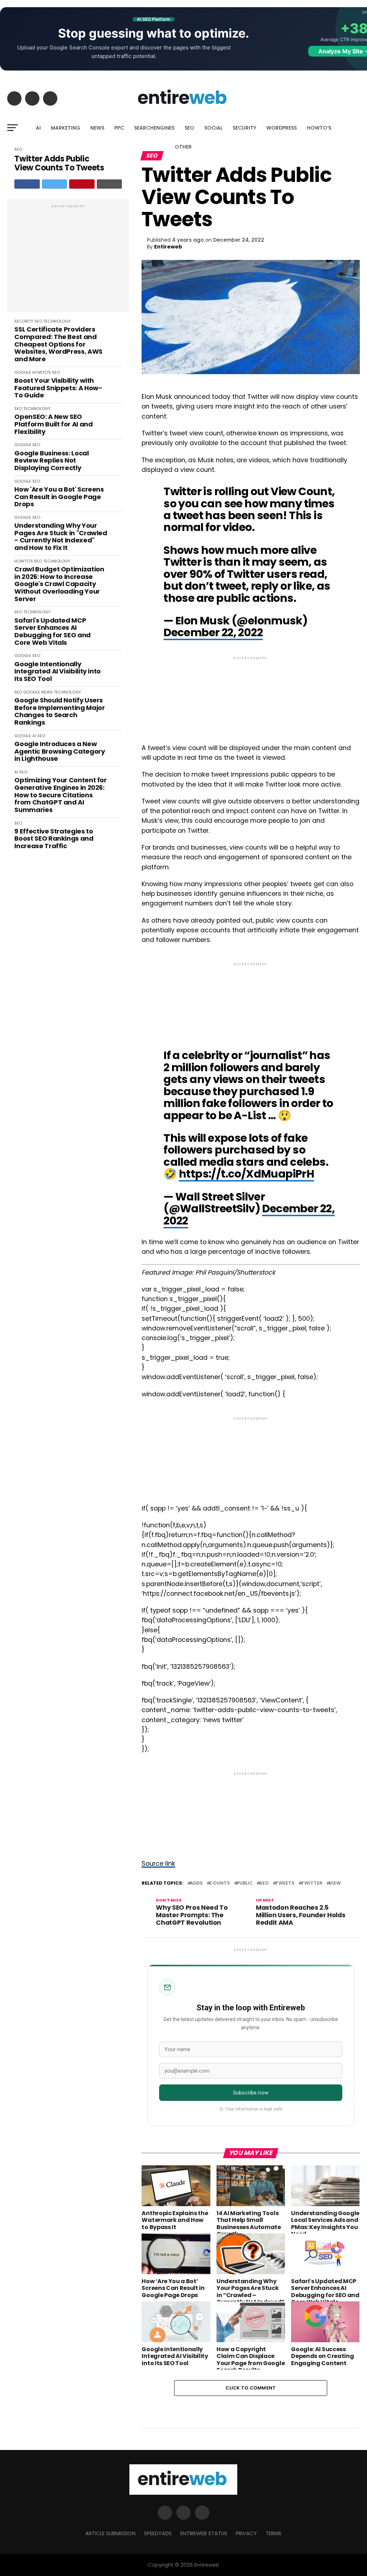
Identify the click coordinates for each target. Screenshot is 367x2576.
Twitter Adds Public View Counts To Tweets (59, 163)
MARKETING (66, 128)
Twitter (312, 1883)
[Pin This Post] (82, 184)
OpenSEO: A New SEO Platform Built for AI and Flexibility (53, 424)
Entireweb (168, 247)
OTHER (183, 147)
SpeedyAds (158, 2533)
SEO (189, 128)
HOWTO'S (42, 372)
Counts (220, 1883)
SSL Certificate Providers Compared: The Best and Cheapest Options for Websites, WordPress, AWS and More (58, 344)
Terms (273, 2533)
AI (38, 128)
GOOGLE (23, 372)
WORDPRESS (282, 128)
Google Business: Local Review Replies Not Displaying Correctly (51, 461)
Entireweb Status (204, 2533)
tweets (285, 1883)
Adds (196, 1883)
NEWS (97, 128)
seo (264, 1883)
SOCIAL (213, 128)
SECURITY (244, 128)
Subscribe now (251, 2093)
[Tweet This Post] (55, 184)
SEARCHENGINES (154, 128)
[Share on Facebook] (27, 184)
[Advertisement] (68, 260)
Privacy (246, 2533)
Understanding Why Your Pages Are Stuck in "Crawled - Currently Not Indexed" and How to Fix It (61, 537)
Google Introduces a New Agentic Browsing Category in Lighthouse (59, 751)
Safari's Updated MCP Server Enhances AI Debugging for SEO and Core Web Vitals (52, 632)
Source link (158, 1864)
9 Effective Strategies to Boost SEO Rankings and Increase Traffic (54, 839)
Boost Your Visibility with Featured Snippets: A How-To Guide (58, 388)
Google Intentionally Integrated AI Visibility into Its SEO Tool (58, 672)
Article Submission (110, 2533)
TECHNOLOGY (57, 321)
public (245, 1883)
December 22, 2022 (213, 632)
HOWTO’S (319, 128)
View (335, 1883)
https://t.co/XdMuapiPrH (246, 1174)
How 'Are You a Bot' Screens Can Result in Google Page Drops (59, 497)
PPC (119, 128)
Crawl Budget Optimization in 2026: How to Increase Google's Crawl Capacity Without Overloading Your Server (59, 584)
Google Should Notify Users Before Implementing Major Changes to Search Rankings (59, 712)
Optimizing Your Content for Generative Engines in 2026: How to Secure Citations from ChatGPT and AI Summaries (60, 795)
